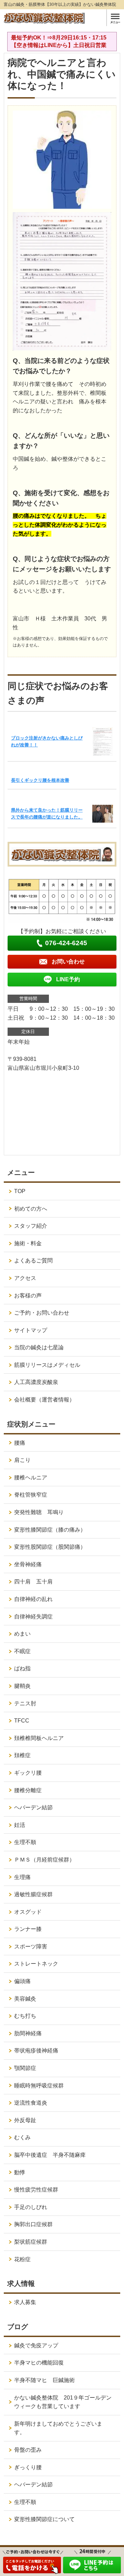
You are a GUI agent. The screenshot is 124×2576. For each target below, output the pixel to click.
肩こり (22, 1460)
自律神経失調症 (33, 1617)
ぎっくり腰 (28, 2467)
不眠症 (22, 1651)
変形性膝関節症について (44, 2519)
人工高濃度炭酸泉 (44, 1382)
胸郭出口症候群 (33, 2224)
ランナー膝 (31, 1929)
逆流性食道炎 (31, 2103)
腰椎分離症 (28, 1790)
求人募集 (25, 2302)
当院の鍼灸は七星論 (39, 1347)
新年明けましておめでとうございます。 (58, 2428)
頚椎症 (22, 1755)
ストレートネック (36, 1964)
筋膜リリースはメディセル (47, 1365)
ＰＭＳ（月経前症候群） (44, 1860)
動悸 (20, 2172)
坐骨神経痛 (28, 1564)
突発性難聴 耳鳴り (42, 1512)
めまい (22, 1634)
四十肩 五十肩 (33, 1582)
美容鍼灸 (25, 1999)
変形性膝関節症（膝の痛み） (50, 1530)
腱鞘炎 (22, 1686)
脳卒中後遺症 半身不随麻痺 (50, 2155)
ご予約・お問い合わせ (42, 1313)
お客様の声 (28, 1296)
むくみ (22, 2137)
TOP (20, 1191)
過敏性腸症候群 (33, 1894)
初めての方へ (31, 1209)
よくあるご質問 (33, 1261)
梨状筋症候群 (31, 2242)
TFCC (22, 1721)
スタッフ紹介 (31, 1226)
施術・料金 (28, 1243)
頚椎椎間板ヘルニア (39, 1738)
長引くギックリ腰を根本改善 (40, 780)
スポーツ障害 (31, 1947)
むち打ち (25, 2016)
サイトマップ (31, 1330)
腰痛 (20, 1443)
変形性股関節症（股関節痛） (50, 1547)
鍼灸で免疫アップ (36, 2345)
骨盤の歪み (28, 2450)
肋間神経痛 (28, 2033)
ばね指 (22, 1668)
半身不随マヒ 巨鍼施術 (44, 2380)
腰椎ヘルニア (31, 1478)
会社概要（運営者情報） (44, 1400)
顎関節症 (25, 2068)
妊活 (20, 1825)
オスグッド (28, 1912)
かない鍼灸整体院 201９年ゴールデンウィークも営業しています (63, 2402)
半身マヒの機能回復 (42, 2363)
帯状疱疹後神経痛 (36, 2051)
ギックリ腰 (28, 1773)
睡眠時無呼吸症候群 (39, 2086)
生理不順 (25, 1842)
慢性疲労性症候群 (36, 2190)
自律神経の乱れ (33, 1599)
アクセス (25, 1278)
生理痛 (22, 1877)
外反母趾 (25, 2120)
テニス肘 (25, 1703)
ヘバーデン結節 (33, 1807)
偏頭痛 (22, 1981)
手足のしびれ (31, 2207)
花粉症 (22, 2259)
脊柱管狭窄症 (31, 1495)
